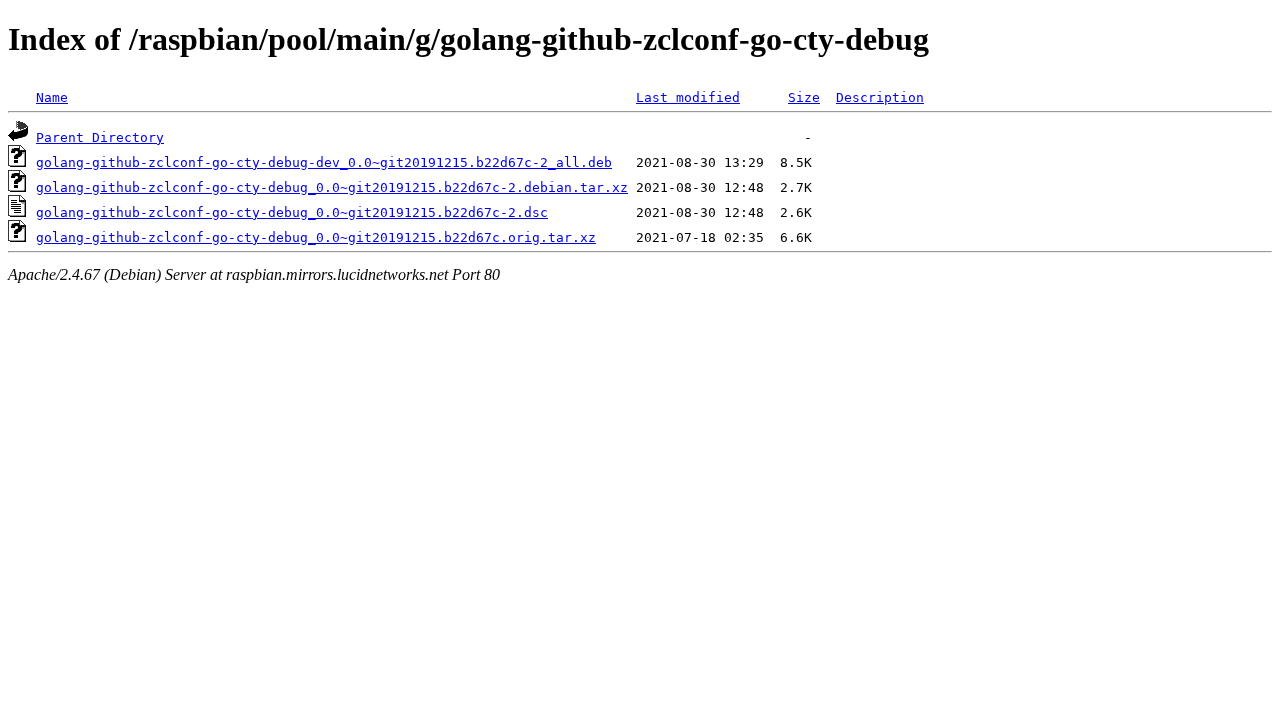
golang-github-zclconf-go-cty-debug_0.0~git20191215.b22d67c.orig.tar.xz (316, 237)
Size (804, 97)
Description (880, 97)
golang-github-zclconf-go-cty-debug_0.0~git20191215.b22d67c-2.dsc (292, 212)
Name (52, 97)
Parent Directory (100, 137)
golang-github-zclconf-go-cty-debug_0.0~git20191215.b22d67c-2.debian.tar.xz (332, 187)
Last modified (688, 97)
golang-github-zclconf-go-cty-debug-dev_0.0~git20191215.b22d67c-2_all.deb (324, 162)
